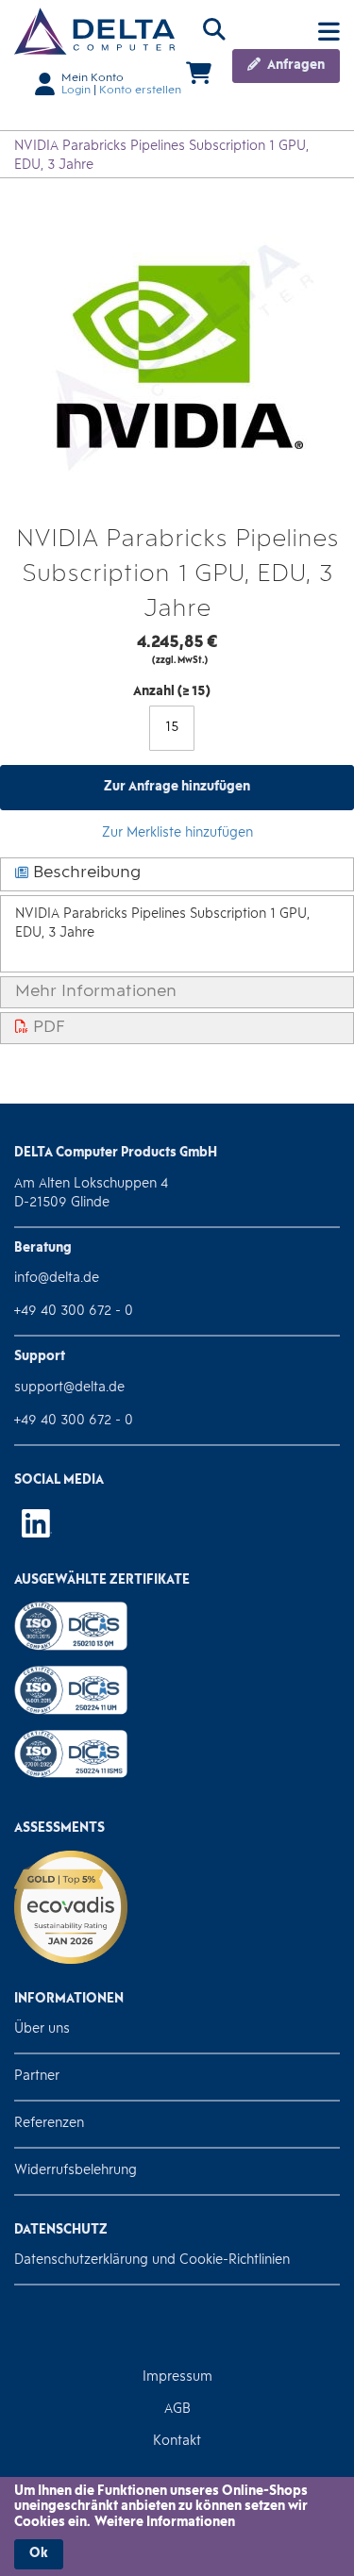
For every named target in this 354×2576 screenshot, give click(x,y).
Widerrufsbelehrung (76, 2171)
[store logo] (94, 31)
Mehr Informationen (96, 992)
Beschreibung (84, 873)
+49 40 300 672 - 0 (74, 1312)
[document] (177, 2527)
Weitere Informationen (165, 2523)
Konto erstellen (140, 91)
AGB (177, 2410)
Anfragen (295, 66)
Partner (37, 2077)
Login (76, 91)
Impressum (177, 2377)
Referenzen (49, 2124)
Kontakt (177, 2442)
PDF (47, 1028)
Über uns (42, 2029)
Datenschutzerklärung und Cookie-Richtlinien (152, 2260)
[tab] (177, 875)
